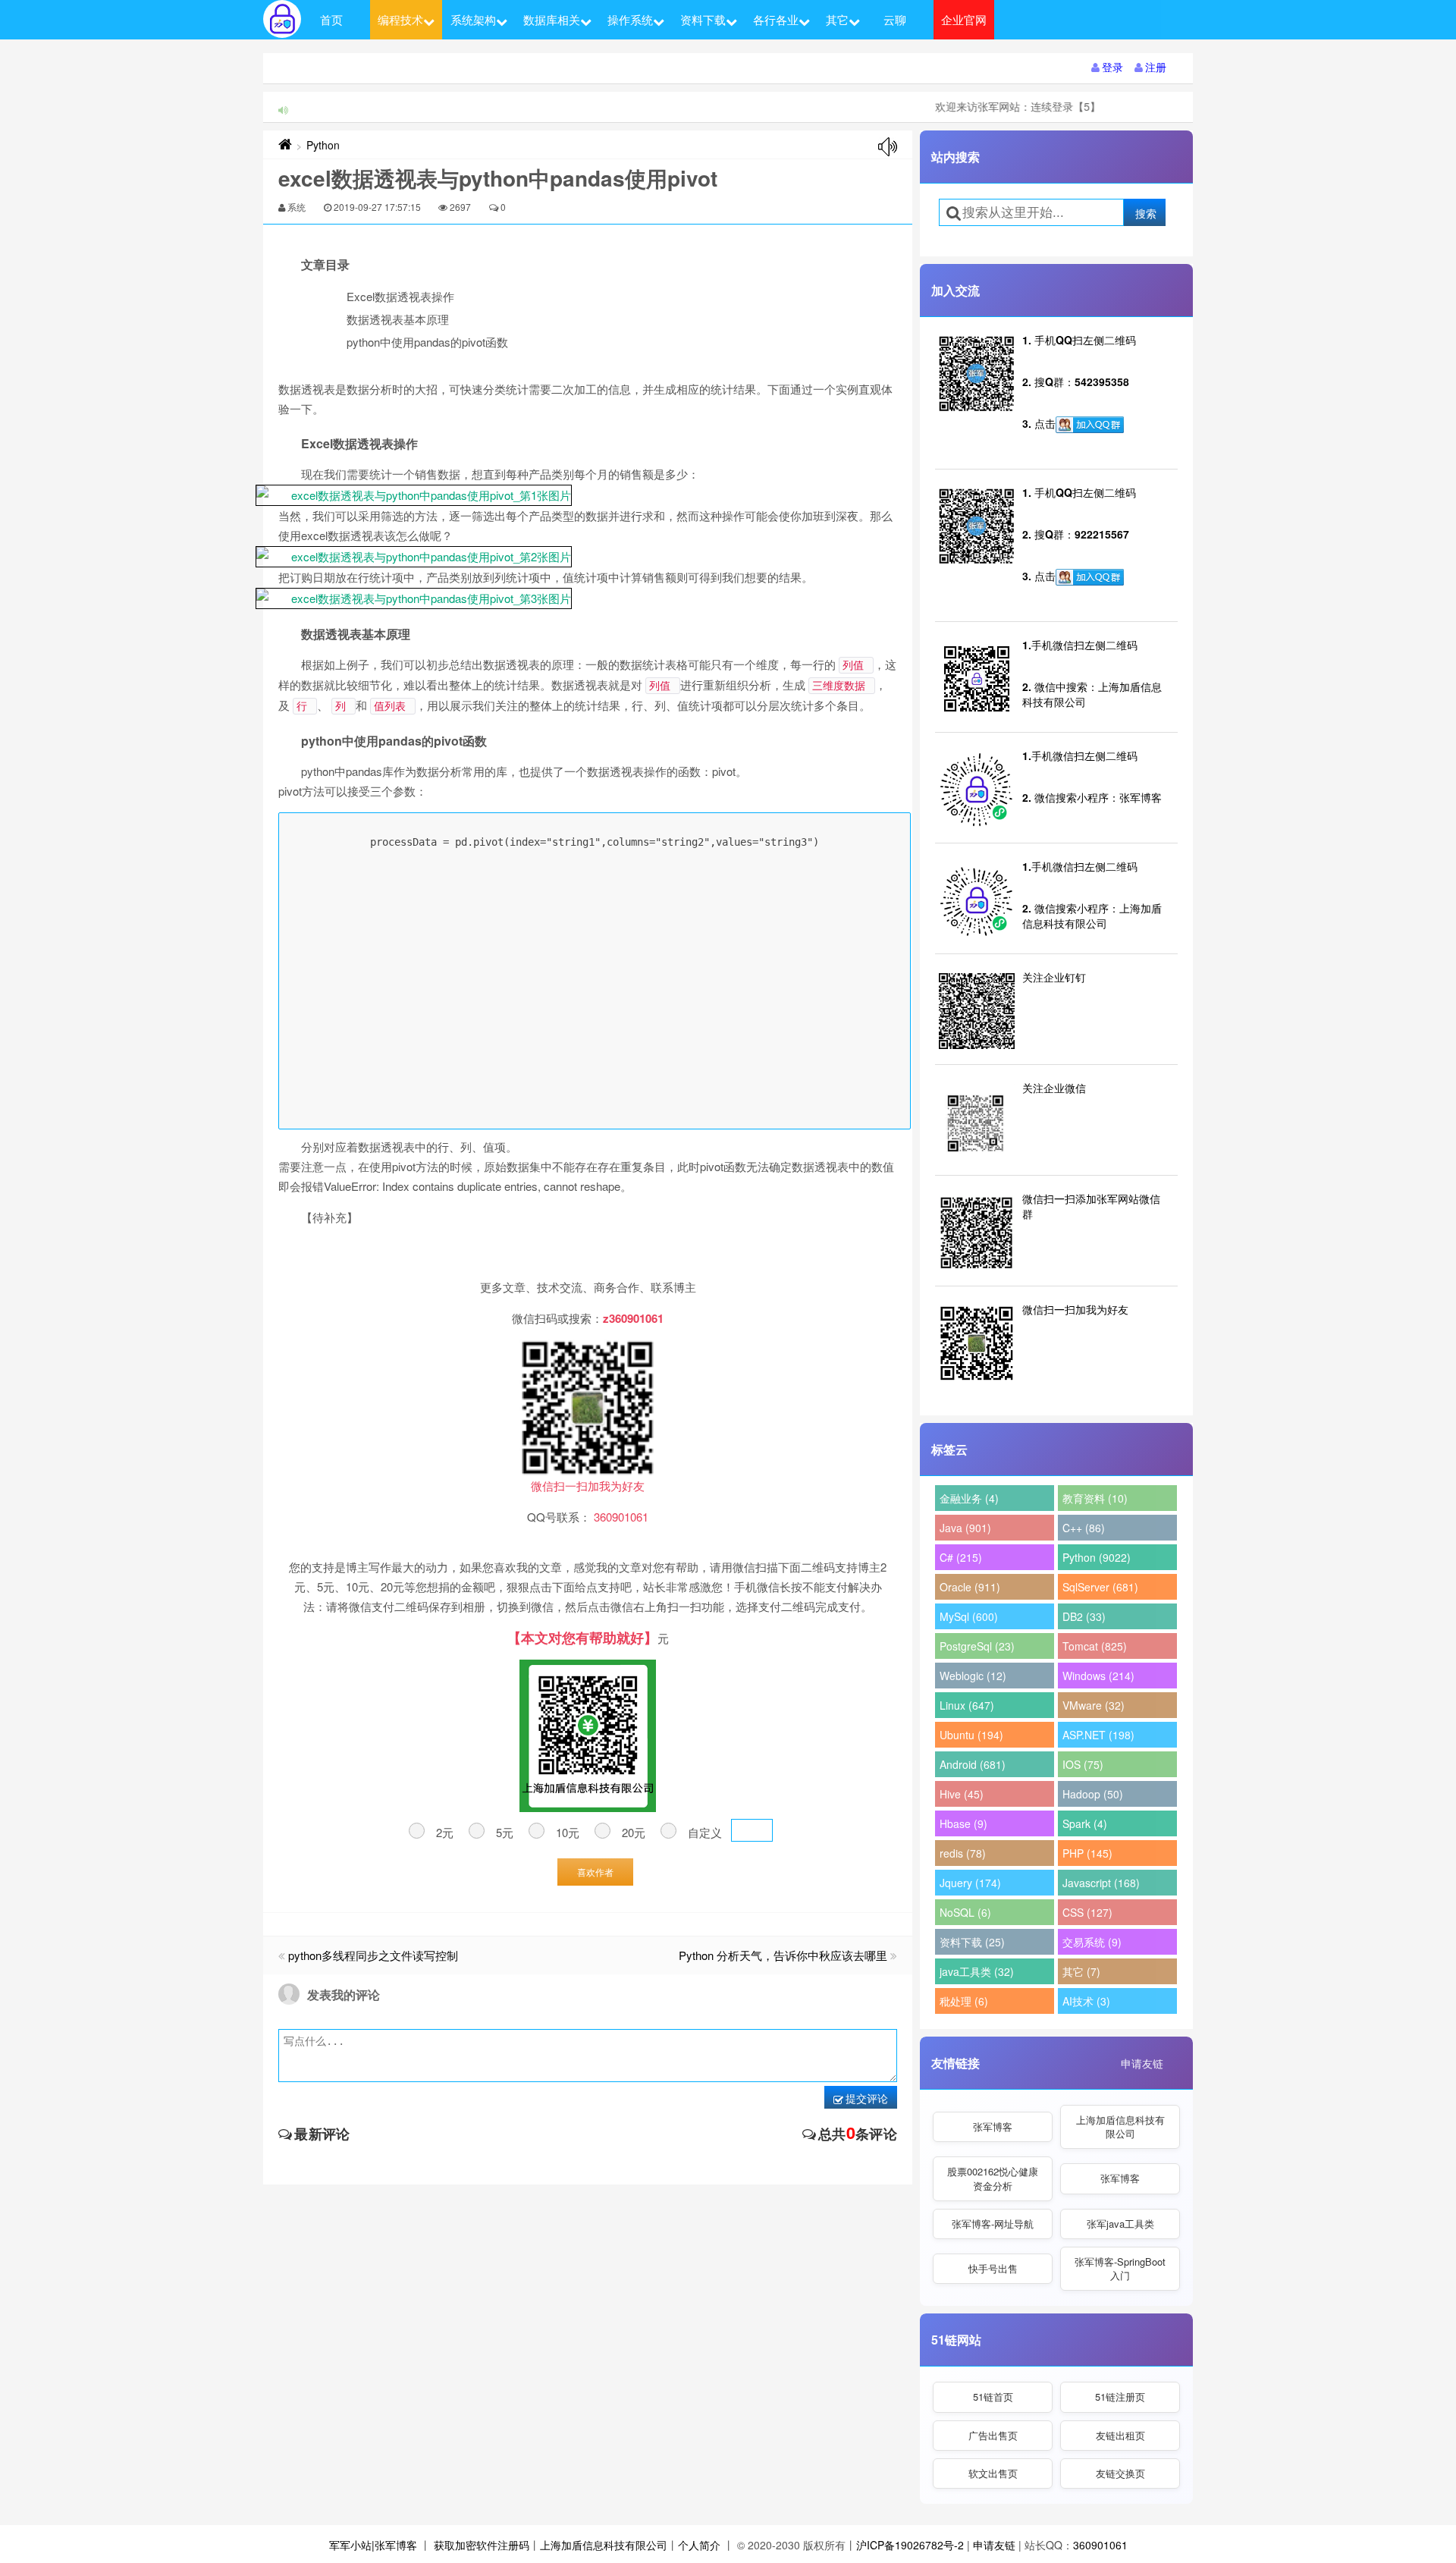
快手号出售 (993, 2268)
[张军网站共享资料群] (1090, 425)
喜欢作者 (595, 1872)
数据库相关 (552, 19)
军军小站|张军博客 (373, 2545)
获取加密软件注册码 (482, 2545)
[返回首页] (285, 145)
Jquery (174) (970, 1883)
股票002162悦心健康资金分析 (993, 2178)
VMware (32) (1094, 1705)
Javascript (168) (1101, 1883)
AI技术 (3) (1086, 2001)
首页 (331, 19)
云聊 (895, 19)
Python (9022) (1097, 1557)
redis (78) (963, 1853)
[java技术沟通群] (1090, 577)
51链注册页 (1120, 2397)
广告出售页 (993, 2435)
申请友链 (1142, 2063)
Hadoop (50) (1093, 1794)
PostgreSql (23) (977, 1646)
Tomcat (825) (1095, 1646)
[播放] (888, 147)
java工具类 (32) (977, 1971)
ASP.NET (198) (1098, 1735)
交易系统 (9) (1092, 1942)
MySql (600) (969, 1616)
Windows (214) (1098, 1676)
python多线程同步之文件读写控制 (373, 1955)
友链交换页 (1120, 2473)
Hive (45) (962, 1794)
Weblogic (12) (973, 1676)
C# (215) (961, 1557)
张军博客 (993, 2126)
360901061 (1100, 2545)
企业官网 (964, 19)
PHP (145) (1087, 1853)
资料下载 (703, 19)
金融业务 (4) (969, 1498)
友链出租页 (1120, 2435)
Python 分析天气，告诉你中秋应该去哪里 (783, 1955)
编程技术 (400, 19)
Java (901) (965, 1528)
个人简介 (699, 2545)
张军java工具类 (1120, 2224)
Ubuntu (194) (971, 1735)
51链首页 (993, 2397)
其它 (837, 19)
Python (323, 145)
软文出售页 (993, 2473)
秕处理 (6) (964, 2001)
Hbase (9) (963, 1823)
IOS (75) (1083, 1764)
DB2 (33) (1084, 1616)
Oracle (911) (970, 1587)
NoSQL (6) (965, 1912)
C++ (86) (1084, 1528)
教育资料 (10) (1095, 1498)
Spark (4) (1085, 1823)
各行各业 (776, 19)
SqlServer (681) (1100, 1587)
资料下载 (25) (972, 1942)
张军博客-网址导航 (993, 2224)
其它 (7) (1081, 1971)
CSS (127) (1087, 1912)
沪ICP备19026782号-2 (910, 2545)
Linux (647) (967, 1705)
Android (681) (973, 1764)
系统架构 (473, 19)
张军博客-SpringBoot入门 (1120, 2268)
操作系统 (630, 19)
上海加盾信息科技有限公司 (1120, 2126)
